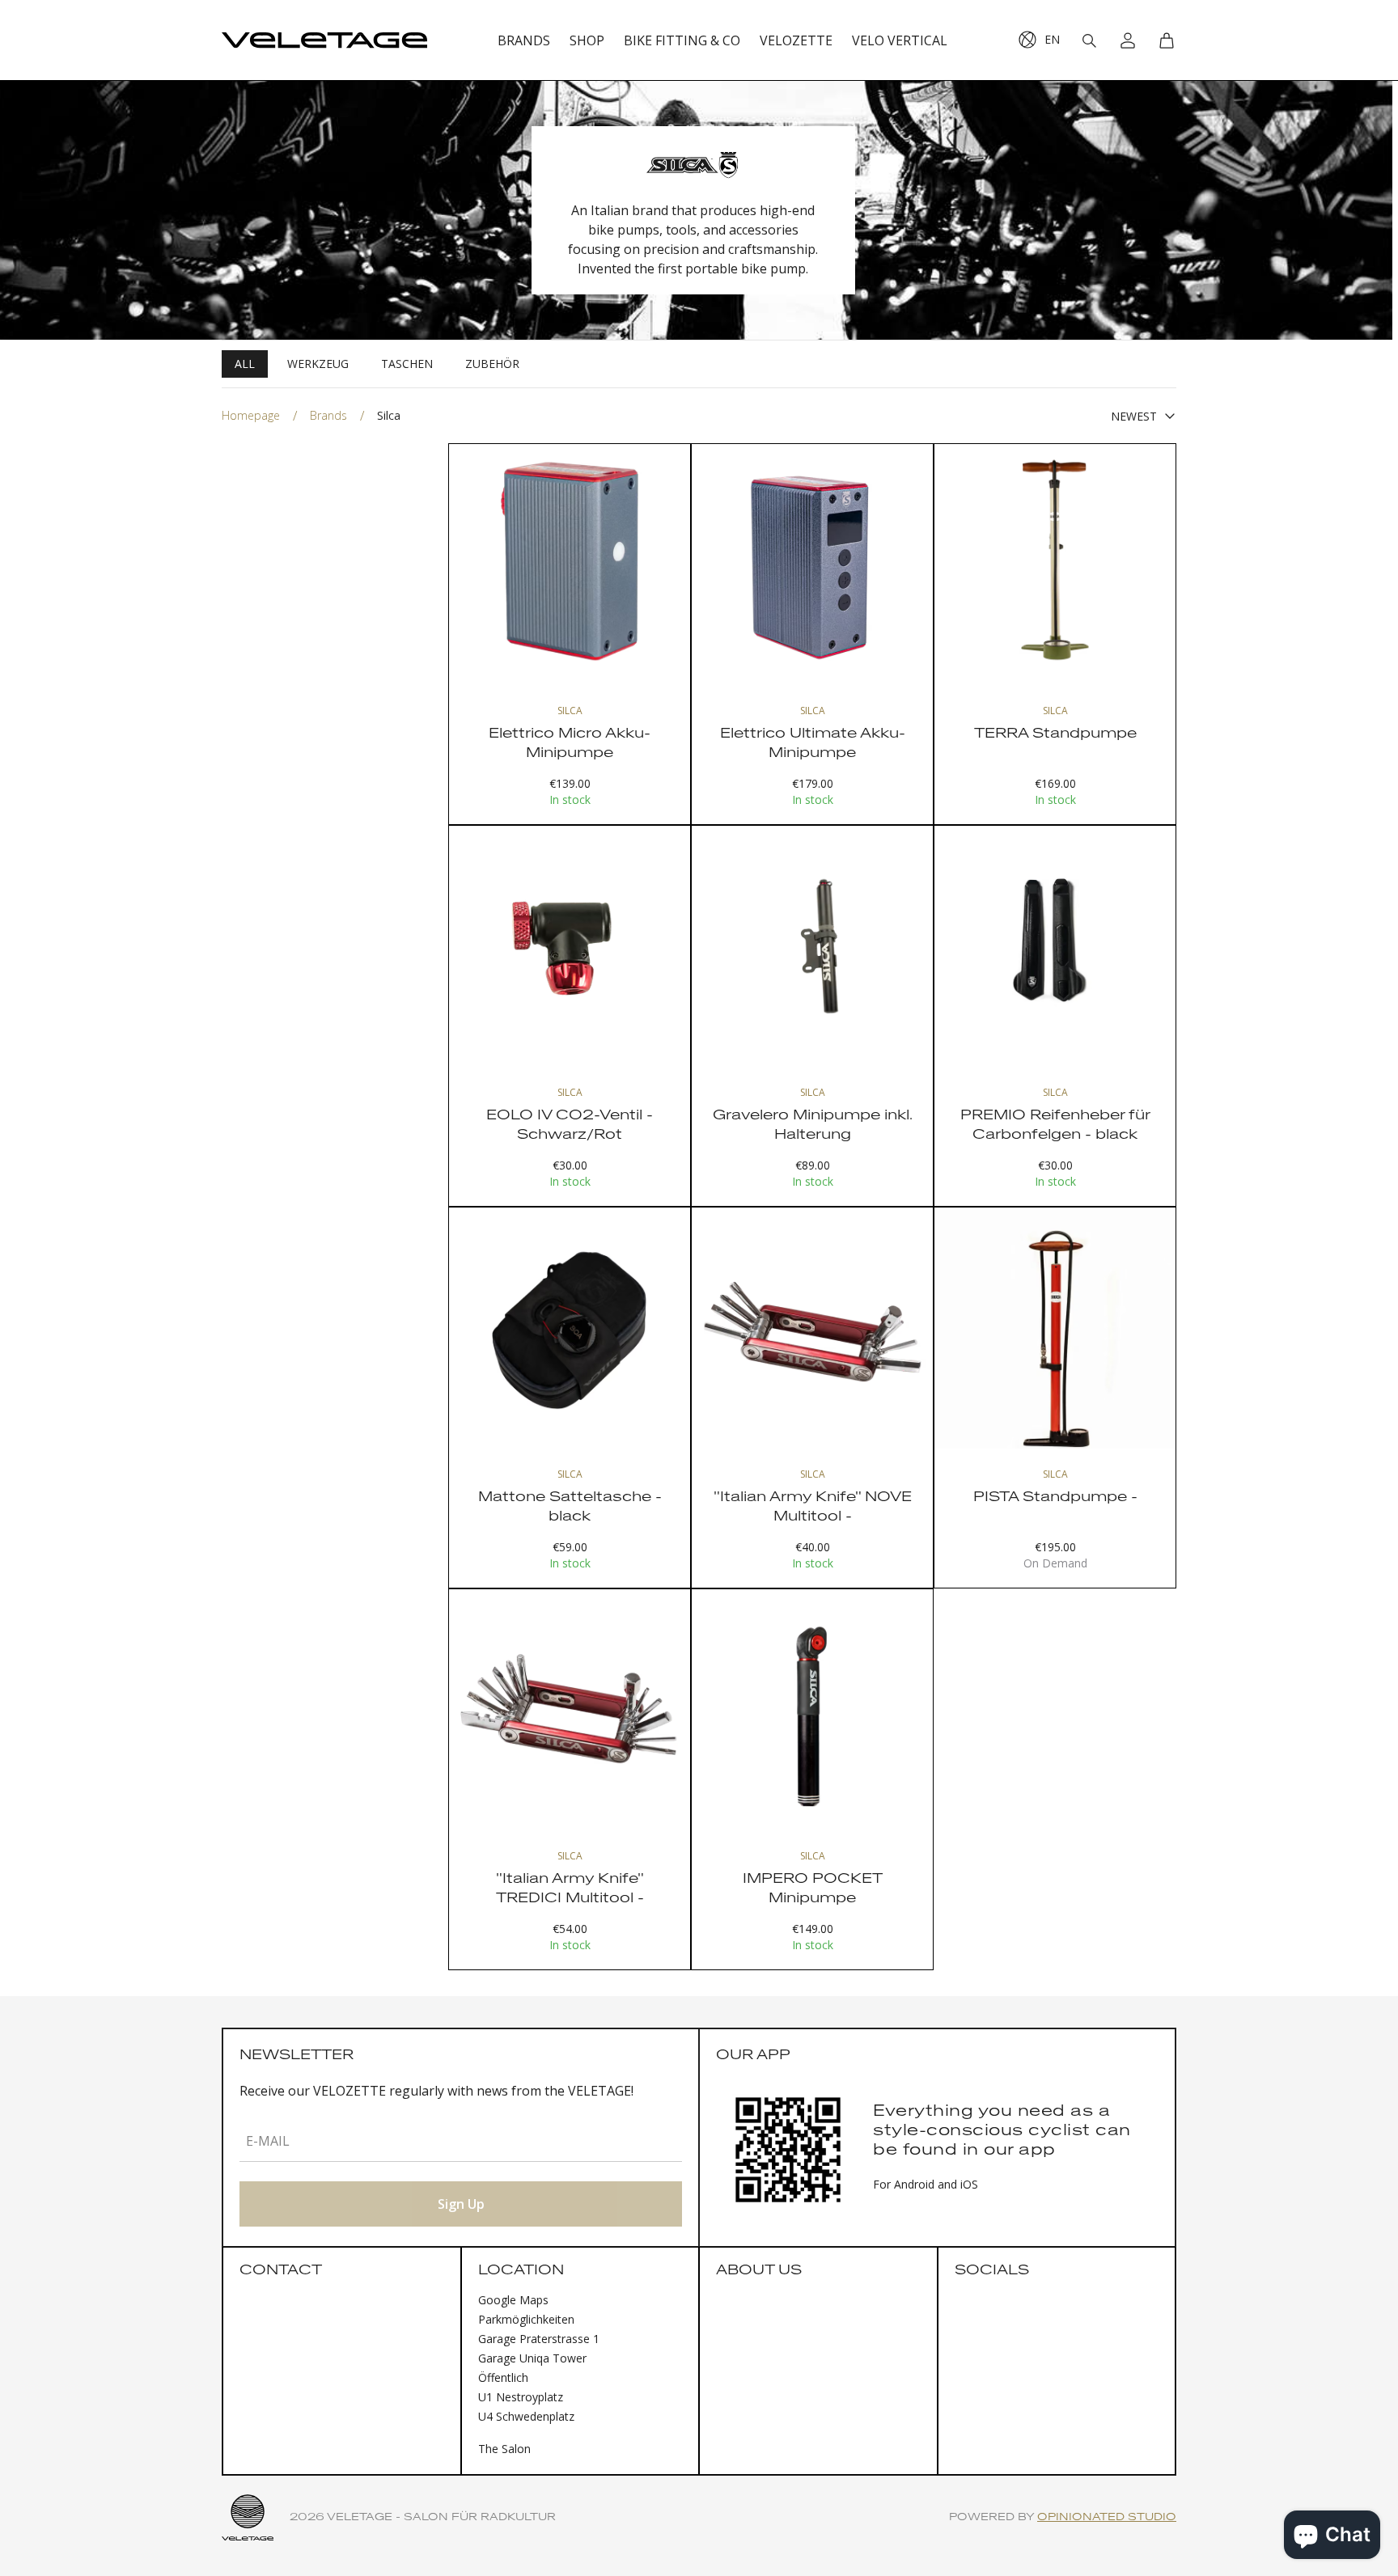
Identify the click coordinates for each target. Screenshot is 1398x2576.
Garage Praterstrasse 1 (539, 2339)
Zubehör (492, 364)
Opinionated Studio (1107, 2517)
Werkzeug (318, 364)
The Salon (504, 2449)
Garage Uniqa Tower (532, 2358)
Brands (328, 415)
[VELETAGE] (324, 40)
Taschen (407, 364)
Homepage (251, 415)
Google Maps (513, 2300)
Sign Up (461, 2204)
